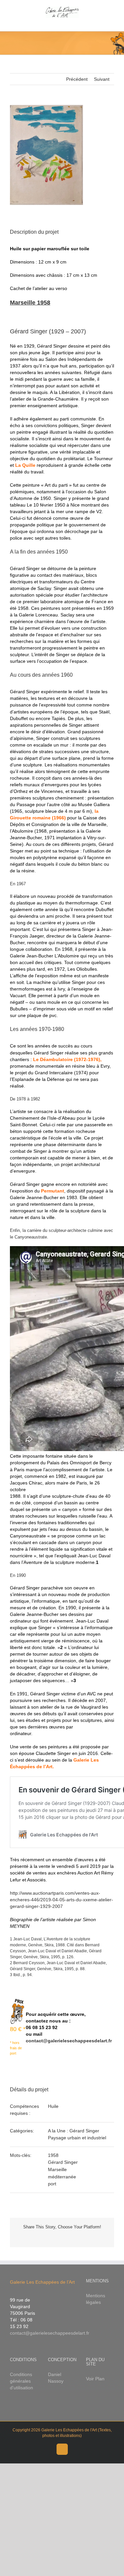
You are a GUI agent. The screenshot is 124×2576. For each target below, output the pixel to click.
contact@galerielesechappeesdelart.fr (69, 2041)
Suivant (102, 79)
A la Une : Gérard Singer (74, 2131)
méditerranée (62, 2177)
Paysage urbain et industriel (77, 2138)
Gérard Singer (63, 2162)
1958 (53, 2155)
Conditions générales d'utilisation (21, 2381)
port (52, 2184)
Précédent (77, 79)
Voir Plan (95, 2379)
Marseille (57, 2169)
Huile (53, 2106)
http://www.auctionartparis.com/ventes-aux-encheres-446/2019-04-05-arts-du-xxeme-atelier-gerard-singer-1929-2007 (62, 1900)
